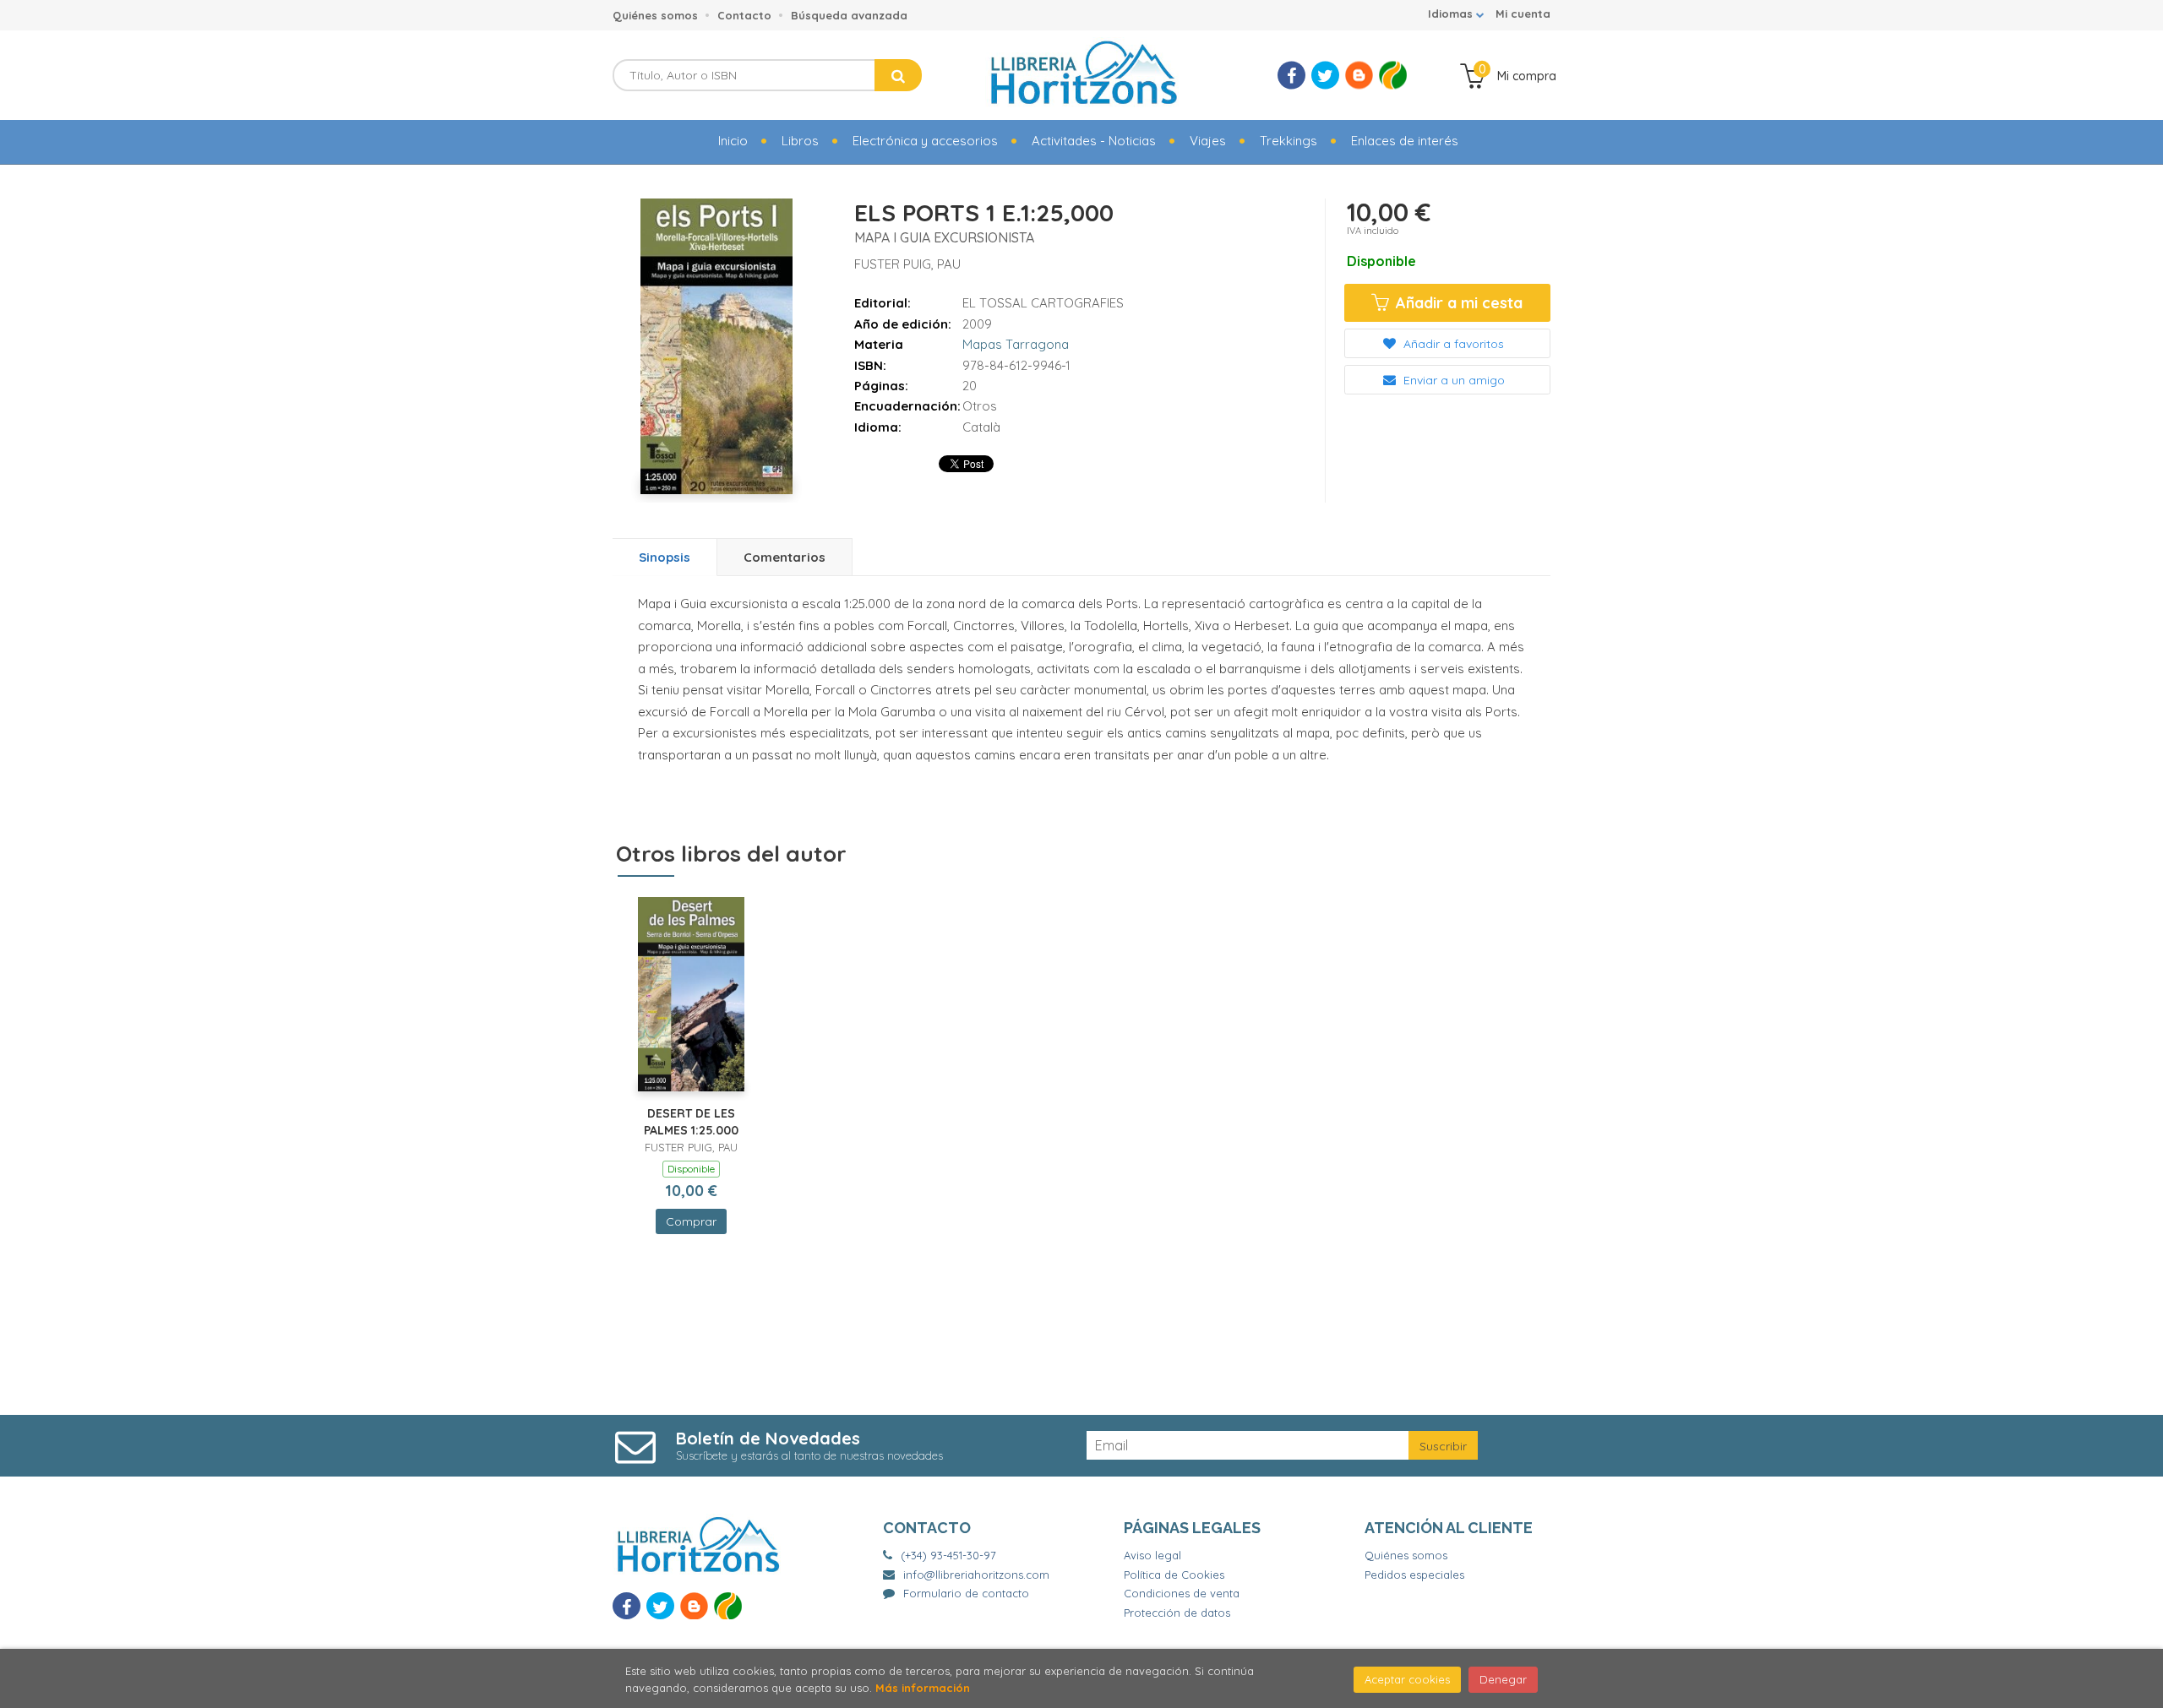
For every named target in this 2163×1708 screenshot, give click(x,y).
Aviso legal (1152, 1555)
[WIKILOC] (1393, 76)
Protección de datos (1177, 1613)
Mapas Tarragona (1016, 344)
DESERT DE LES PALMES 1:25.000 (691, 1122)
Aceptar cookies (1407, 1679)
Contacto (744, 15)
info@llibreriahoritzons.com (976, 1575)
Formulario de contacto (966, 1593)
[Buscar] (898, 75)
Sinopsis (665, 557)
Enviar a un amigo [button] (1452, 380)
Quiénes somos (655, 15)
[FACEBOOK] (1291, 76)
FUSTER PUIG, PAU (907, 264)
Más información (923, 1688)
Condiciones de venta (1182, 1593)
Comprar (691, 1221)
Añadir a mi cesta (1457, 303)
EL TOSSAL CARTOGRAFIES (1043, 303)
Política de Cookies (1174, 1575)
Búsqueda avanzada (849, 15)
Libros (800, 141)
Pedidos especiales (1414, 1575)
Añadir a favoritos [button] (1452, 344)
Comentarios (785, 557)
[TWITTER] (1325, 76)
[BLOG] (1359, 76)
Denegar (1503, 1679)
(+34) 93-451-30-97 (948, 1555)
